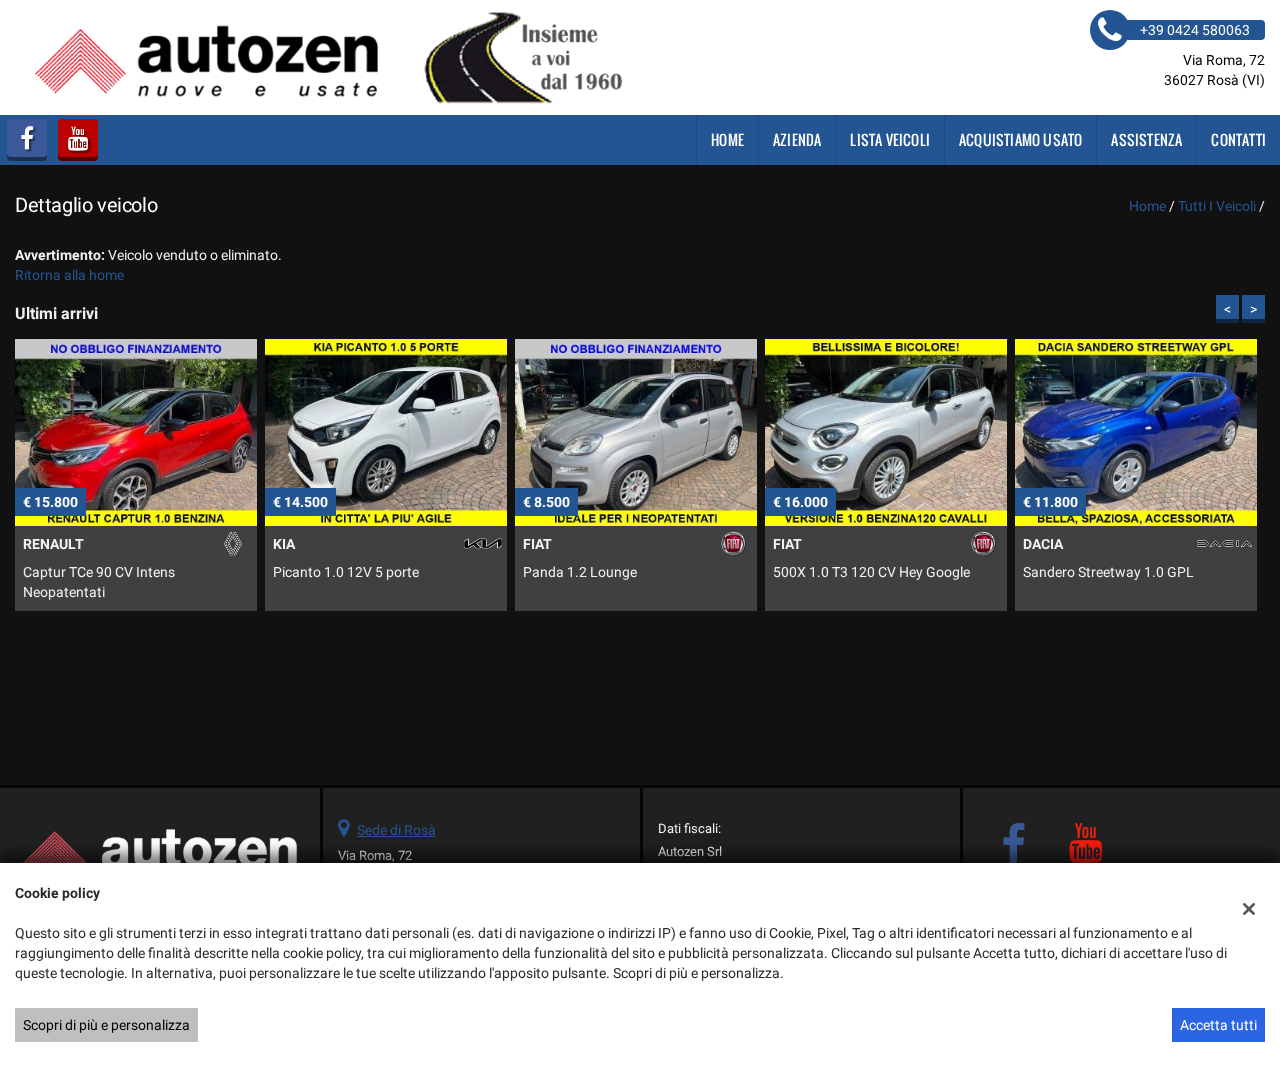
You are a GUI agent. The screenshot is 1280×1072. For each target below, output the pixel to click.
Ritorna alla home (69, 275)
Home (727, 139)
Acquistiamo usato (1020, 139)
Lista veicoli (890, 139)
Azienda (797, 139)
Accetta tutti (1218, 1025)
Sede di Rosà (396, 830)
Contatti (1238, 139)
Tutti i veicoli (1217, 206)
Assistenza (1146, 139)
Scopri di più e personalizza (106, 1025)
